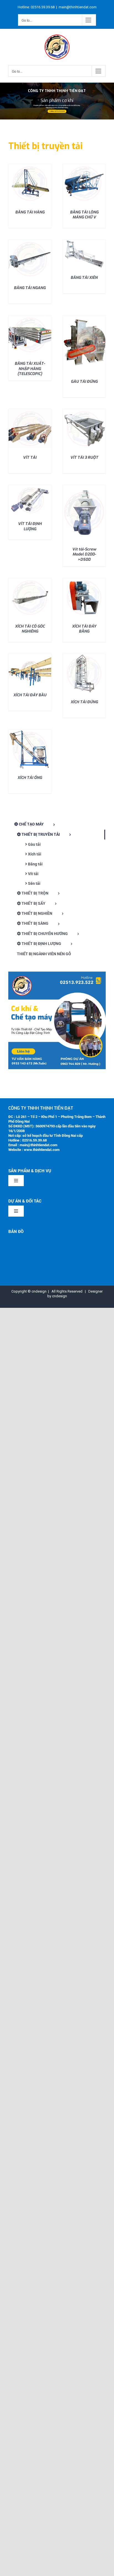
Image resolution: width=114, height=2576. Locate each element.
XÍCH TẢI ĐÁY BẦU (30, 695)
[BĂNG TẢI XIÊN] (84, 242)
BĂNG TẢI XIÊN (84, 278)
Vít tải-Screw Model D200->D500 (84, 554)
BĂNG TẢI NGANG (30, 288)
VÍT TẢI (30, 458)
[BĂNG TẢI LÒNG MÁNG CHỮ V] (84, 166)
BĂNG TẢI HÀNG (30, 212)
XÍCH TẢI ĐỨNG (84, 702)
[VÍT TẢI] (30, 411)
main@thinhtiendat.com (78, 7)
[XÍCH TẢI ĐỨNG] (84, 656)
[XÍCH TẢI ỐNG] (30, 732)
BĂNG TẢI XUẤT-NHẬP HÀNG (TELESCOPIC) (30, 369)
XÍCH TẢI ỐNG (30, 778)
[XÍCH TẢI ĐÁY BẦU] (30, 656)
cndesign (59, 1296)
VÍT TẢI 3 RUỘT (84, 458)
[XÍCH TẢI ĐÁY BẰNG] (84, 580)
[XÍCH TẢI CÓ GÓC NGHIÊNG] (30, 580)
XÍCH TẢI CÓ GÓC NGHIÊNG (30, 629)
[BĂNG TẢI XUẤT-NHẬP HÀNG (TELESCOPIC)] (30, 318)
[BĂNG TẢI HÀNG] (30, 166)
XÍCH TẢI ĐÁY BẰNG (84, 629)
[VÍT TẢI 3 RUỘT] (84, 411)
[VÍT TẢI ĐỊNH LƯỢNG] (30, 487)
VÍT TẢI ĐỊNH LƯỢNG (30, 526)
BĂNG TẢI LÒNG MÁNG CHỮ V (84, 215)
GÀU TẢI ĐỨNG (84, 382)
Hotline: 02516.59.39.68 (57, 111)
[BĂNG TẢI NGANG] (30, 242)
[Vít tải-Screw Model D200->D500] (84, 487)
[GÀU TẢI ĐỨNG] (84, 318)
